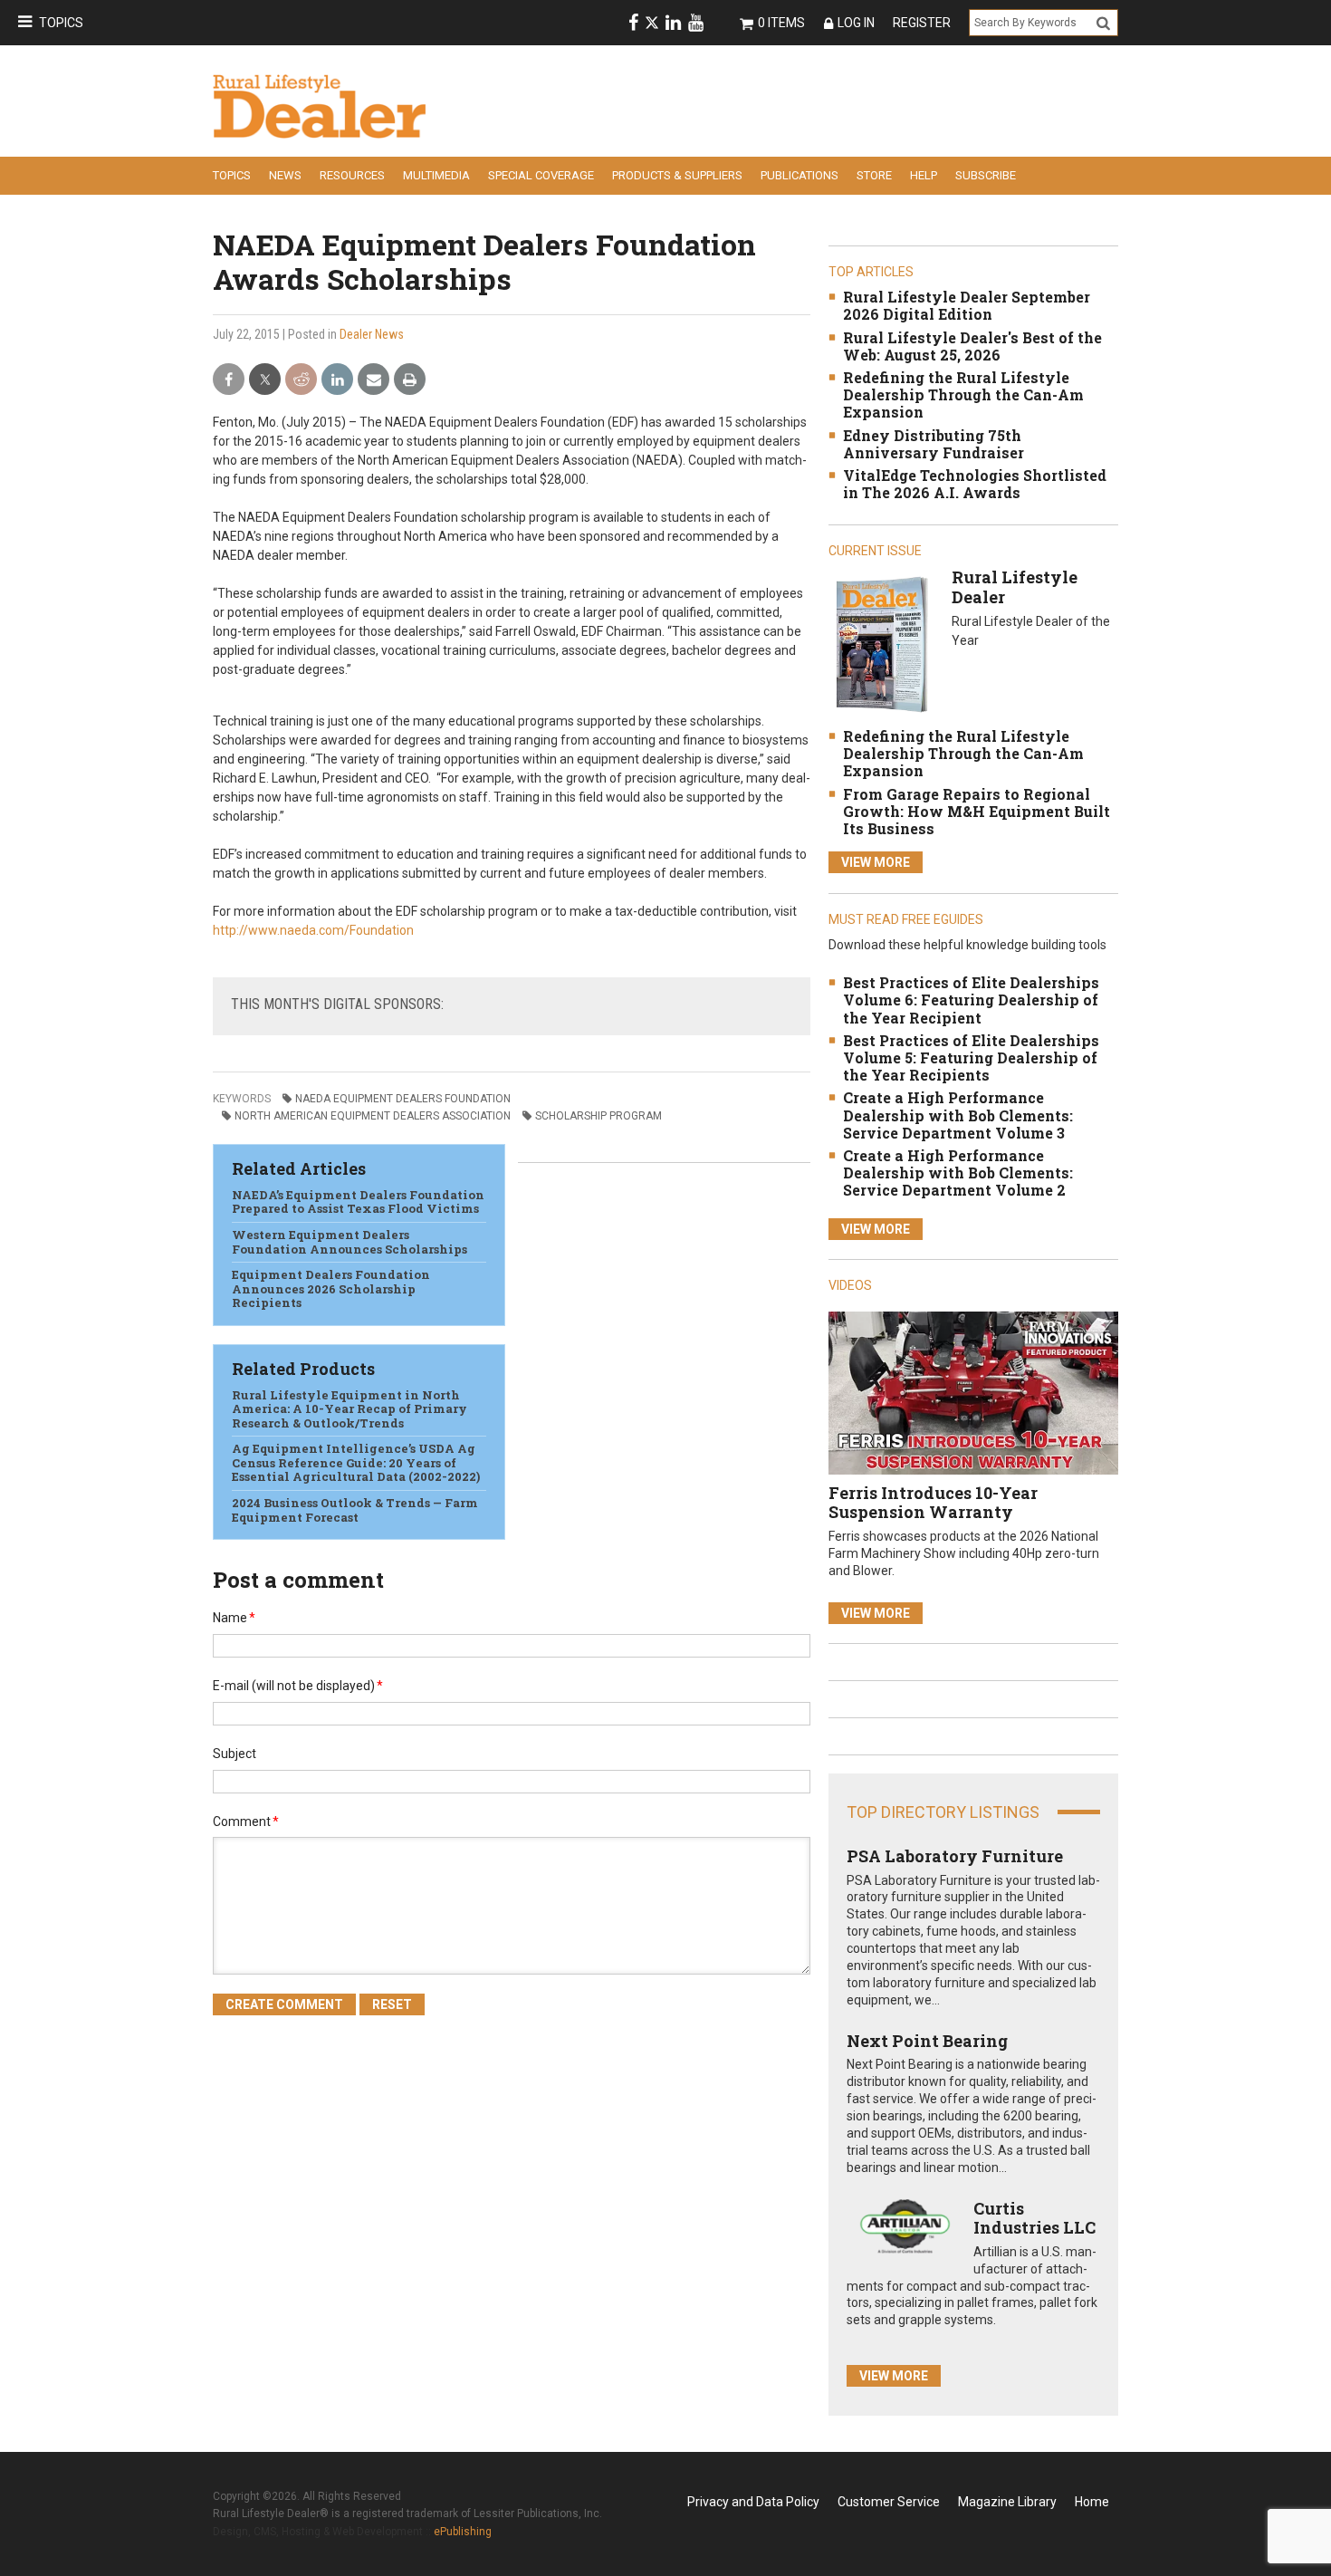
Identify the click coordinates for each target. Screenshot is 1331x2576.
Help (924, 175)
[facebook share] (229, 380)
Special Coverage (541, 175)
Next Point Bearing (927, 2041)
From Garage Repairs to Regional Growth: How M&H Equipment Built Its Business (977, 811)
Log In (856, 23)
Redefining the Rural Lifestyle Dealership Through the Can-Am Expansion (963, 394)
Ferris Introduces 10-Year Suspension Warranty (933, 1503)
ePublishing (463, 2532)
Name (234, 1618)
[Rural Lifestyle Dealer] (881, 644)
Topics (61, 23)
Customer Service (889, 2502)
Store (874, 175)
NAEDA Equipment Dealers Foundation (403, 1099)
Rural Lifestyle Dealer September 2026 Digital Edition (967, 305)
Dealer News (372, 334)
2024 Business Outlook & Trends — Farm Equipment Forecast (355, 1510)
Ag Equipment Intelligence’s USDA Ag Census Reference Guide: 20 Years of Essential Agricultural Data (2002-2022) (356, 1462)
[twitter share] (265, 380)
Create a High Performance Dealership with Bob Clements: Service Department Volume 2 (958, 1173)
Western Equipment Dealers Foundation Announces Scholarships (350, 1242)
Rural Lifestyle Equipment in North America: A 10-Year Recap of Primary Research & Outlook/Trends (350, 1409)
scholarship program (598, 1116)
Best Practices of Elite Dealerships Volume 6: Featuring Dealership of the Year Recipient (971, 1000)
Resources (352, 175)
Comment (246, 1821)
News (285, 175)
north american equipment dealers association (373, 1116)
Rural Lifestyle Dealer (1015, 587)
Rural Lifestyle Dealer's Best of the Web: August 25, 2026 (972, 346)
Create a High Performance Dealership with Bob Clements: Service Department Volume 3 (958, 1115)
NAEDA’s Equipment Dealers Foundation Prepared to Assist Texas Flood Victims (358, 1202)
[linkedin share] (337, 380)
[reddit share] (301, 380)
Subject (235, 1754)
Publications (800, 175)
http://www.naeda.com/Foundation (313, 930)
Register (922, 23)
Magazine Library (1007, 2502)
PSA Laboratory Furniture (955, 1856)
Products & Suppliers (677, 175)
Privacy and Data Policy (753, 2502)
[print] (410, 380)
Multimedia (436, 175)
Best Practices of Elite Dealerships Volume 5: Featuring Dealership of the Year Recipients (971, 1057)
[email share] (373, 380)
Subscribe (986, 175)
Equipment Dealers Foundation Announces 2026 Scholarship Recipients (331, 1288)
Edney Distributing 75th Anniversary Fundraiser (934, 444)
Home (1092, 2502)
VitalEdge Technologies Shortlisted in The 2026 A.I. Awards (975, 484)
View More (876, 862)
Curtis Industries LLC (1034, 2218)
